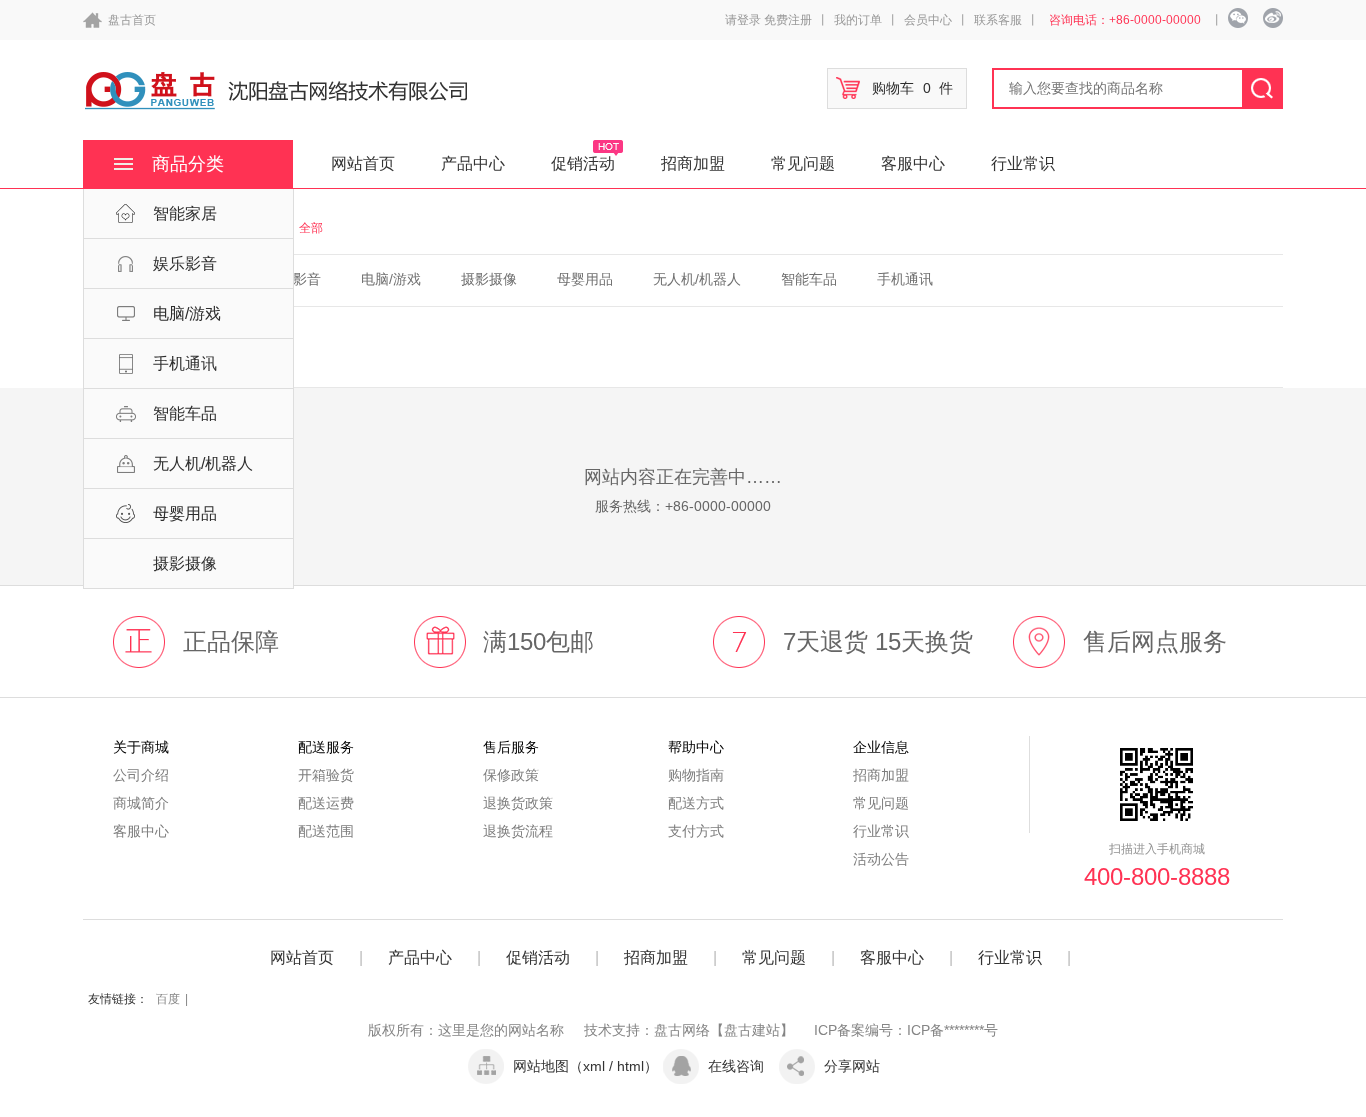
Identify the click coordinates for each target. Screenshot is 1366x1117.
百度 (168, 999)
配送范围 (326, 831)
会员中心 (928, 20)
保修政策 (511, 775)
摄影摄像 (185, 563)
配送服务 (326, 747)
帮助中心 (696, 747)
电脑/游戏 (187, 313)
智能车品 (185, 413)
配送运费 (326, 803)
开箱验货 (326, 775)
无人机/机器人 (203, 463)
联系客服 (998, 20)
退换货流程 (518, 831)
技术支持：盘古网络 (647, 1030)
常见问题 (803, 163)
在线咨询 (736, 1066)
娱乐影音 (185, 263)
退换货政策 (518, 803)
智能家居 (185, 213)
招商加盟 (693, 163)
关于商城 (141, 747)
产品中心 (473, 163)
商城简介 (141, 803)
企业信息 (881, 747)
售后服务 (511, 747)
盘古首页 (132, 20)
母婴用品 (185, 513)
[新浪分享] (1273, 18)
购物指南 (696, 775)
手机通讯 (185, 363)
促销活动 (583, 163)
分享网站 (852, 1066)
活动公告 (881, 859)
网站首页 (363, 163)
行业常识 (1023, 163)
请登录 (743, 20)
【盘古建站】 (752, 1030)
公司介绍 (141, 775)
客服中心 (913, 163)
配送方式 (696, 803)
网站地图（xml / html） (585, 1066)
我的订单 (858, 20)
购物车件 (912, 88)
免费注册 (788, 20)
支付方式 (696, 831)
